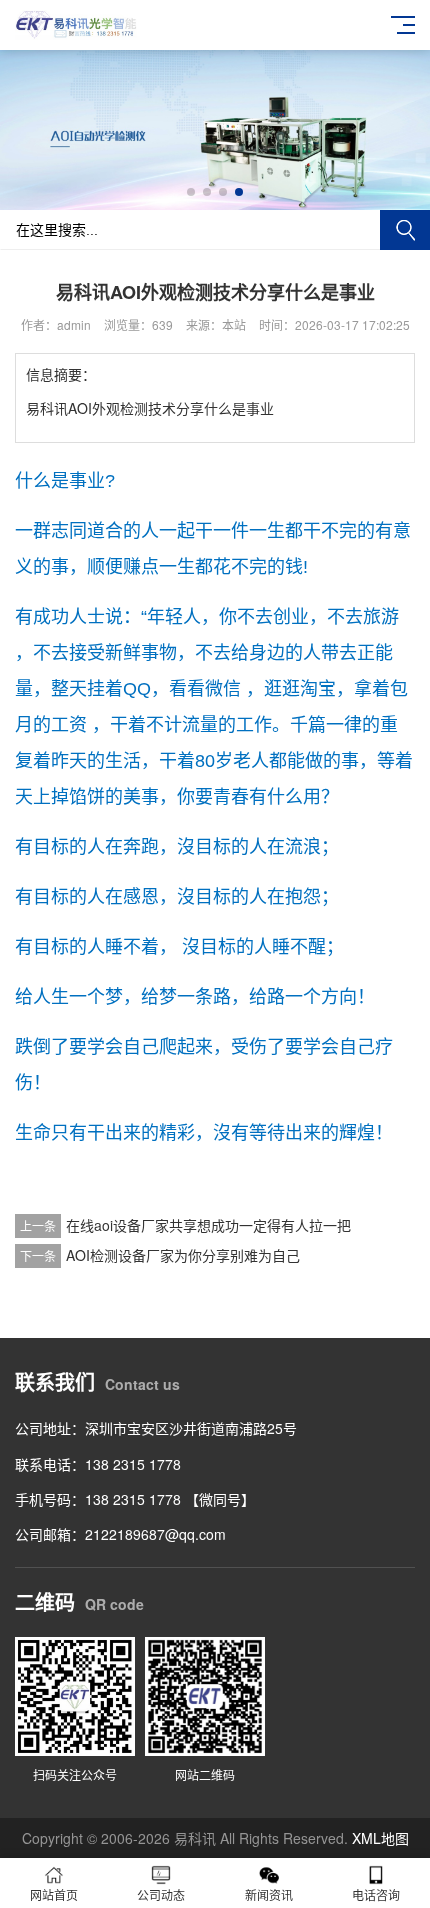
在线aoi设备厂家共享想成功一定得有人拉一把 (208, 1225)
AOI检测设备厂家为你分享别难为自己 (183, 1255)
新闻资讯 (269, 1894)
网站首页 (54, 1894)
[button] (191, 192)
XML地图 (380, 1838)
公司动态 (161, 1894)
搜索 (405, 230)
